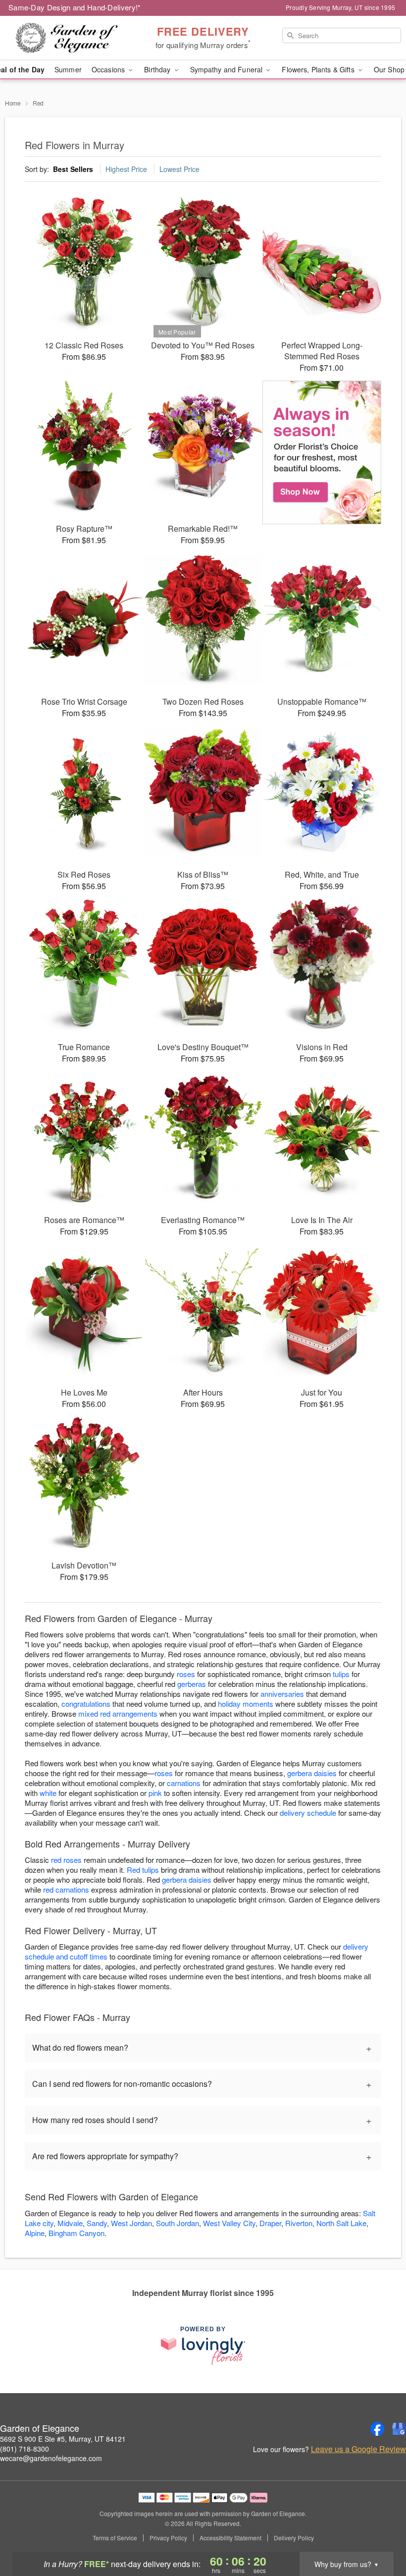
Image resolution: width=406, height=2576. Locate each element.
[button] (380, 2534)
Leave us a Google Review (358, 2449)
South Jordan (178, 2223)
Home (13, 103)
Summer (68, 69)
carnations (184, 1783)
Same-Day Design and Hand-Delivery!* (75, 7)
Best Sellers (73, 169)
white (48, 1793)
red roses (66, 1860)
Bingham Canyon (76, 2233)
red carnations (66, 1889)
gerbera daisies (312, 1773)
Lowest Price (179, 169)
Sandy (97, 2223)
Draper (270, 2223)
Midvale (70, 2223)
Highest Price (126, 169)
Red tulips (143, 1870)
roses (186, 1674)
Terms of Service (115, 2538)
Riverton (299, 2223)
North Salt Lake (341, 2223)
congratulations (86, 1704)
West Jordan (131, 2223)
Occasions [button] (109, 69)
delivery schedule (308, 1813)
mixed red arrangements (118, 1713)
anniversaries (282, 1694)
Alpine (35, 2233)
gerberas (192, 1684)
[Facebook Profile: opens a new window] (377, 2429)
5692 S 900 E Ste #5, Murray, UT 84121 (63, 2439)
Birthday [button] (158, 69)
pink (155, 1793)
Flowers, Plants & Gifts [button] (319, 69)
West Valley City (229, 2223)
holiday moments (246, 1704)
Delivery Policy (294, 2538)
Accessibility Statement (230, 2538)
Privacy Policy (168, 2538)
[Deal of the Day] (322, 452)
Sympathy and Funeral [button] (228, 69)
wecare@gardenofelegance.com (51, 2458)
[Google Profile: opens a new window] (399, 2429)
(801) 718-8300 (25, 2449)
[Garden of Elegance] (69, 38)
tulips (341, 1674)
